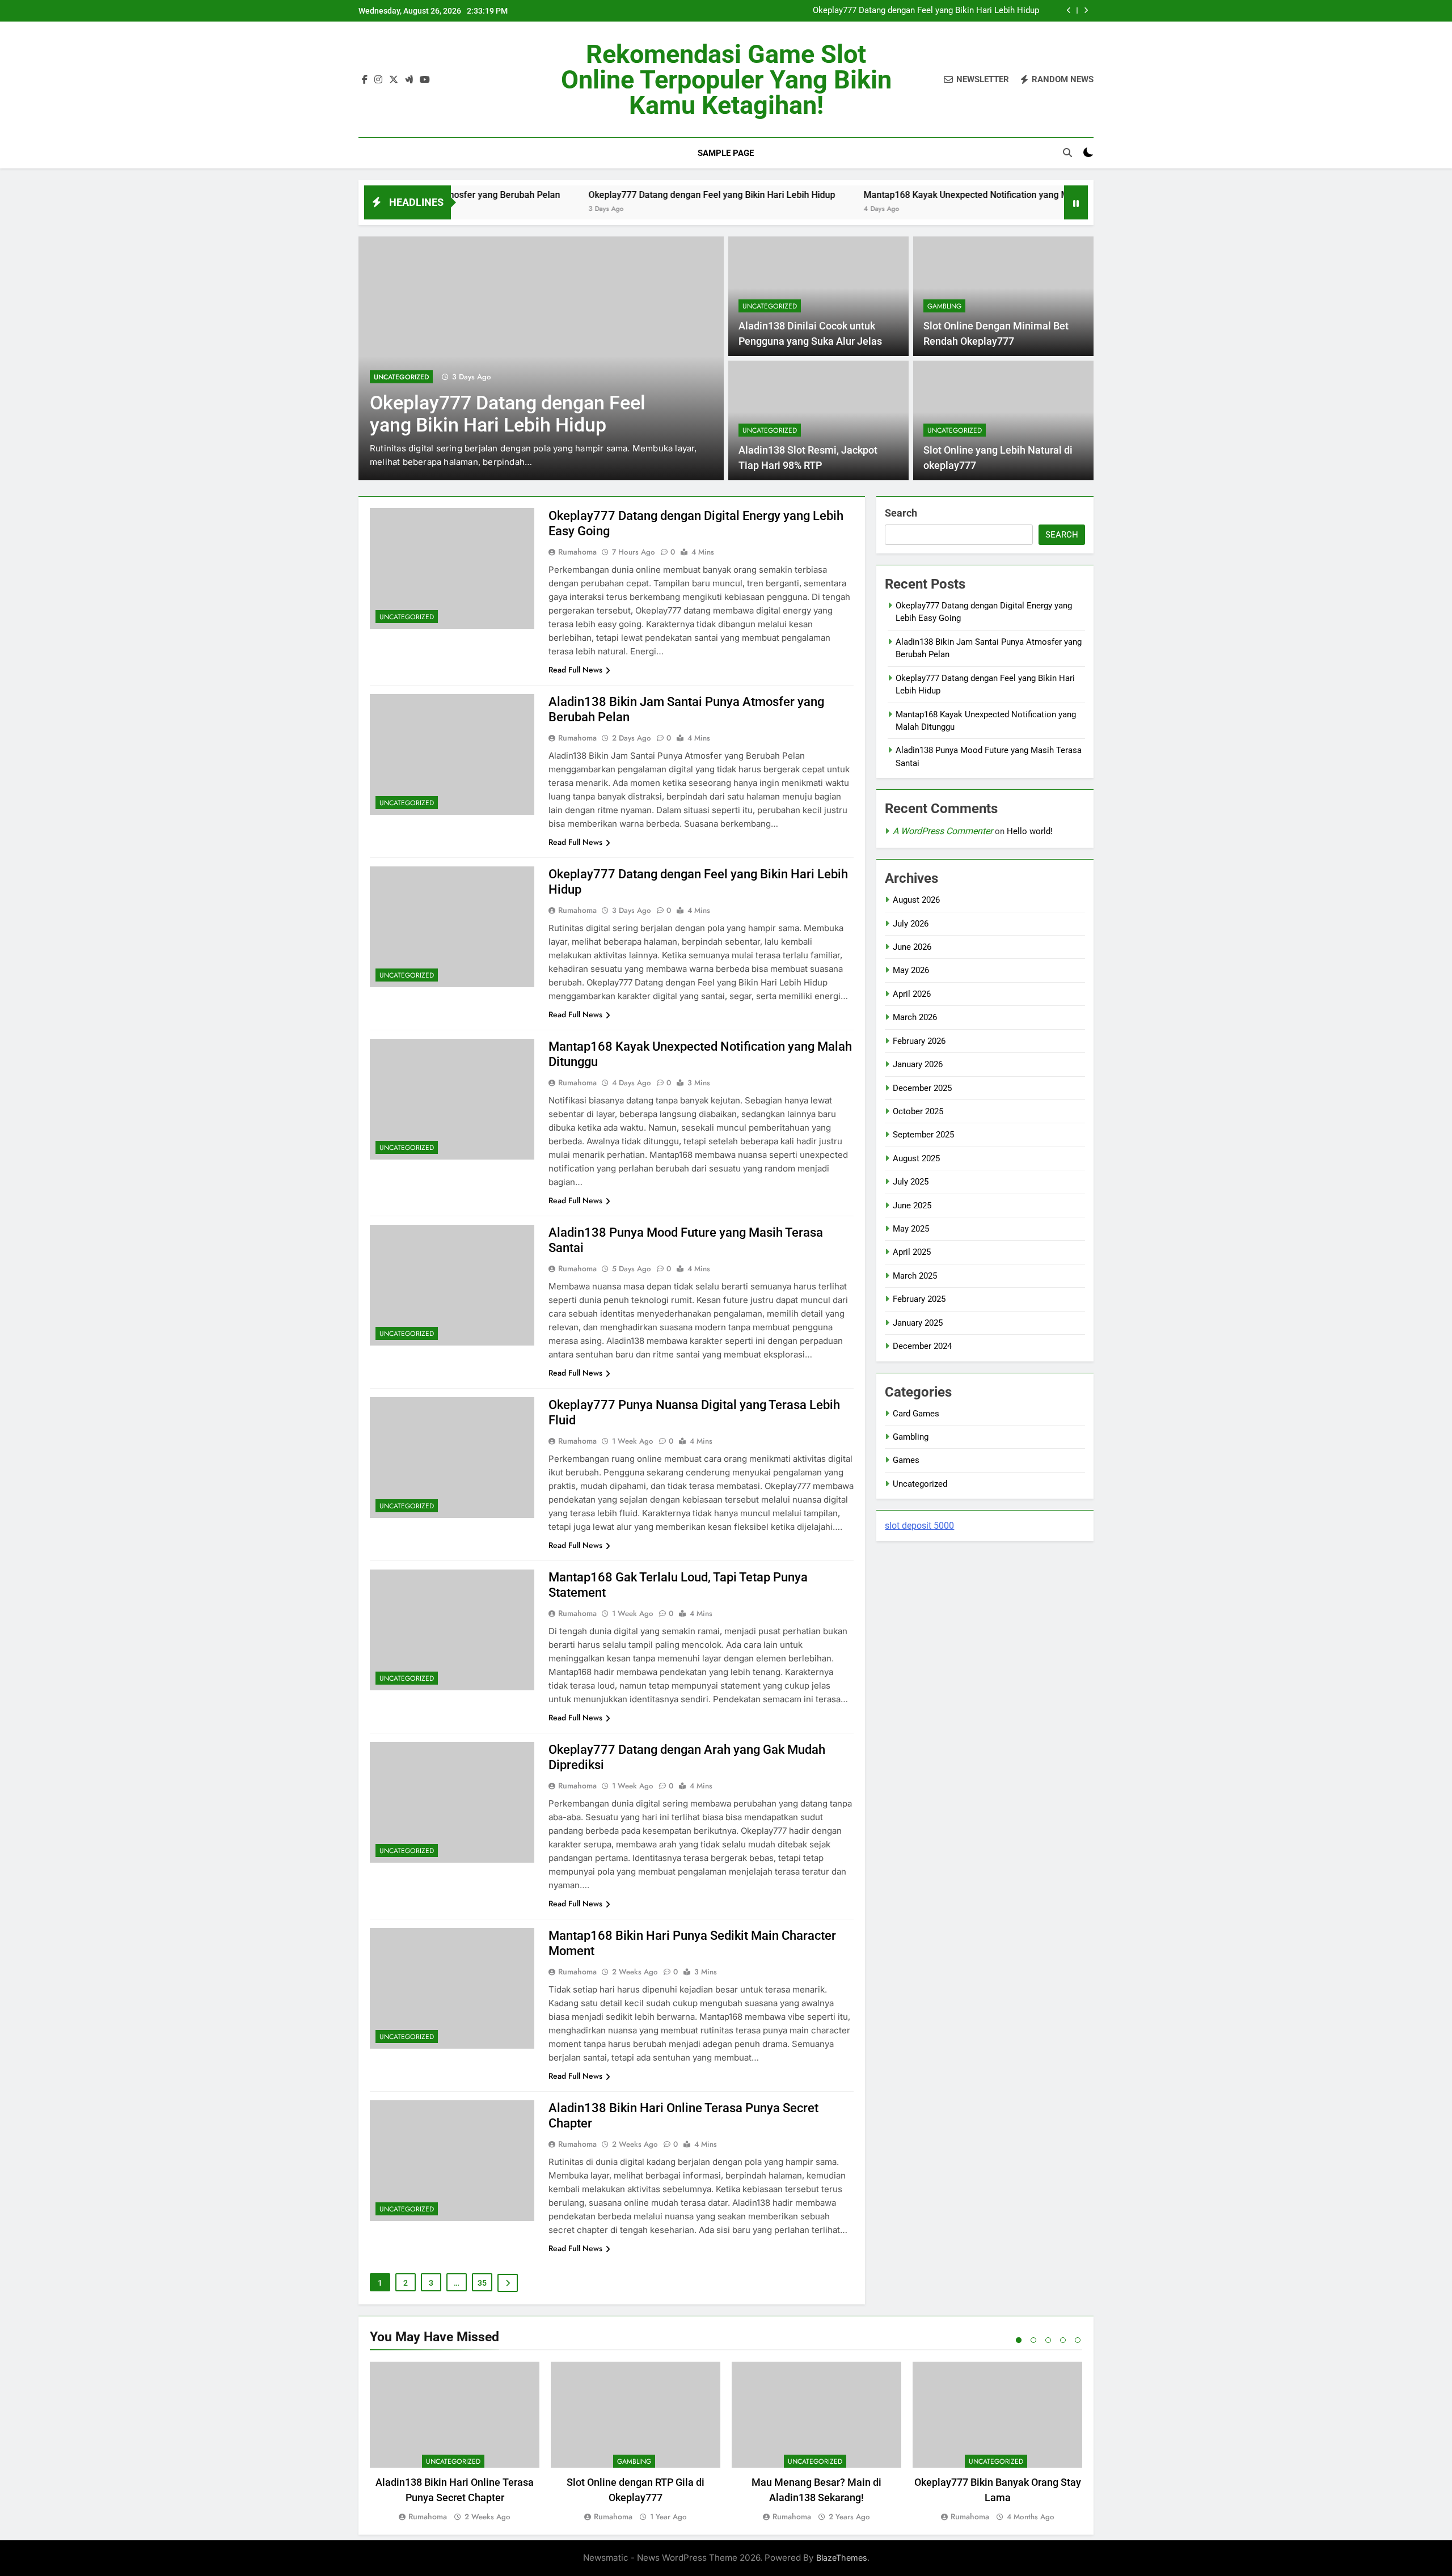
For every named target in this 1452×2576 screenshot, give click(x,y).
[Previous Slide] (1069, 10)
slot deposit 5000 (919, 1526)
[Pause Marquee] (1076, 202)
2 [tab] (1033, 2340)
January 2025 (918, 1323)
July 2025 (911, 1182)
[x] (394, 80)
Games (906, 1460)
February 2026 (919, 1041)
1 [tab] (1019, 2340)
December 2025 (922, 1088)
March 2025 (915, 1276)
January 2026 (918, 1064)
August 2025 (916, 1158)
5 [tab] (1078, 2340)
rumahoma (577, 552)
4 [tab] (1063, 2340)
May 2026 (911, 970)
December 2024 (922, 1346)
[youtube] (425, 80)
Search (901, 513)
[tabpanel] (455, 2442)
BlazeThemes (842, 2558)
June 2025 (912, 1205)
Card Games (916, 1414)
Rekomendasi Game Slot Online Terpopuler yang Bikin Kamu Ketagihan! (726, 80)
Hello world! (1030, 831)
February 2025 (919, 1299)
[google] (409, 80)
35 (482, 2283)
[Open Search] (1067, 153)
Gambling (944, 306)
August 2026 (916, 900)
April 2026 (912, 994)
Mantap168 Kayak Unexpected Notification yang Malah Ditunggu (892, 195)
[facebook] (365, 80)
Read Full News (575, 670)
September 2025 (923, 1135)
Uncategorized (401, 377)
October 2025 (918, 1111)
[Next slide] (1086, 10)
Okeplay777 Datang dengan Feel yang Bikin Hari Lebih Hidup (926, 11)
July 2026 (911, 924)
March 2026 (915, 1017)
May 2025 (911, 1229)
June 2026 (912, 947)
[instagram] (378, 80)
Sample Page (726, 153)
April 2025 (912, 1252)
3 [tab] (1048, 2340)
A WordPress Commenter (943, 831)
